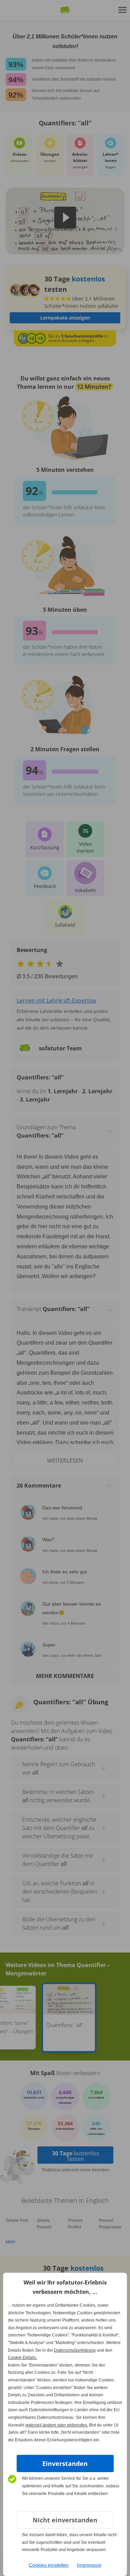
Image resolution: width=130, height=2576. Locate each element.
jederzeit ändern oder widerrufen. (57, 2425)
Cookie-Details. (23, 2358)
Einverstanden (65, 2463)
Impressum (89, 2565)
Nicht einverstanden (65, 2520)
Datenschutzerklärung (75, 2350)
